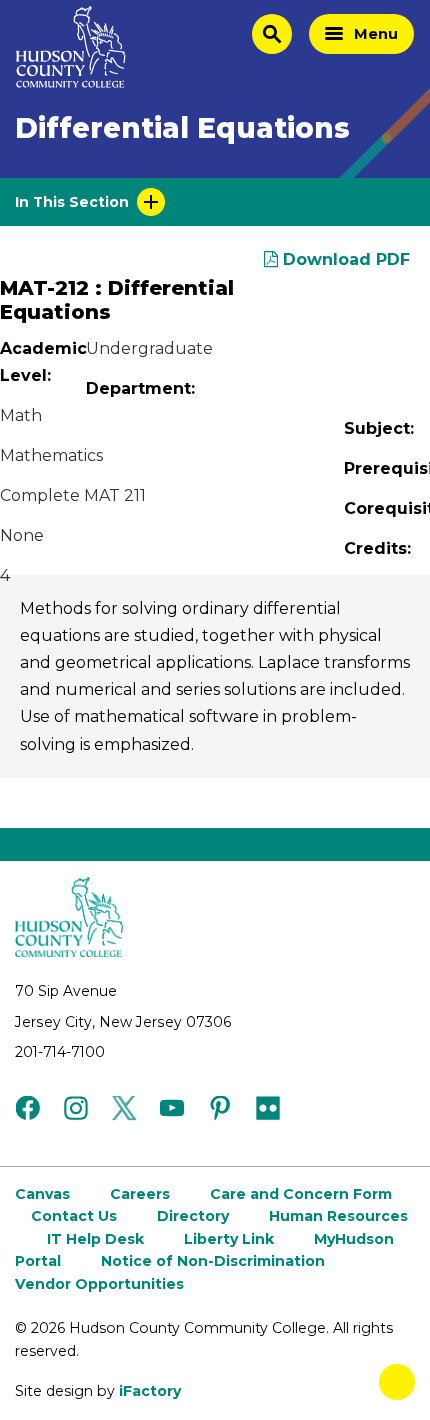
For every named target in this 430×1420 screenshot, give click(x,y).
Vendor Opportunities (99, 1284)
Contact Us (74, 1216)
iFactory (150, 1391)
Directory (193, 1216)
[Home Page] (71, 47)
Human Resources (338, 1216)
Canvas (42, 1194)
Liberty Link (229, 1239)
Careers (140, 1194)
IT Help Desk (95, 1239)
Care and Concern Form (301, 1194)
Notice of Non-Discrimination (213, 1261)
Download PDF (344, 259)
